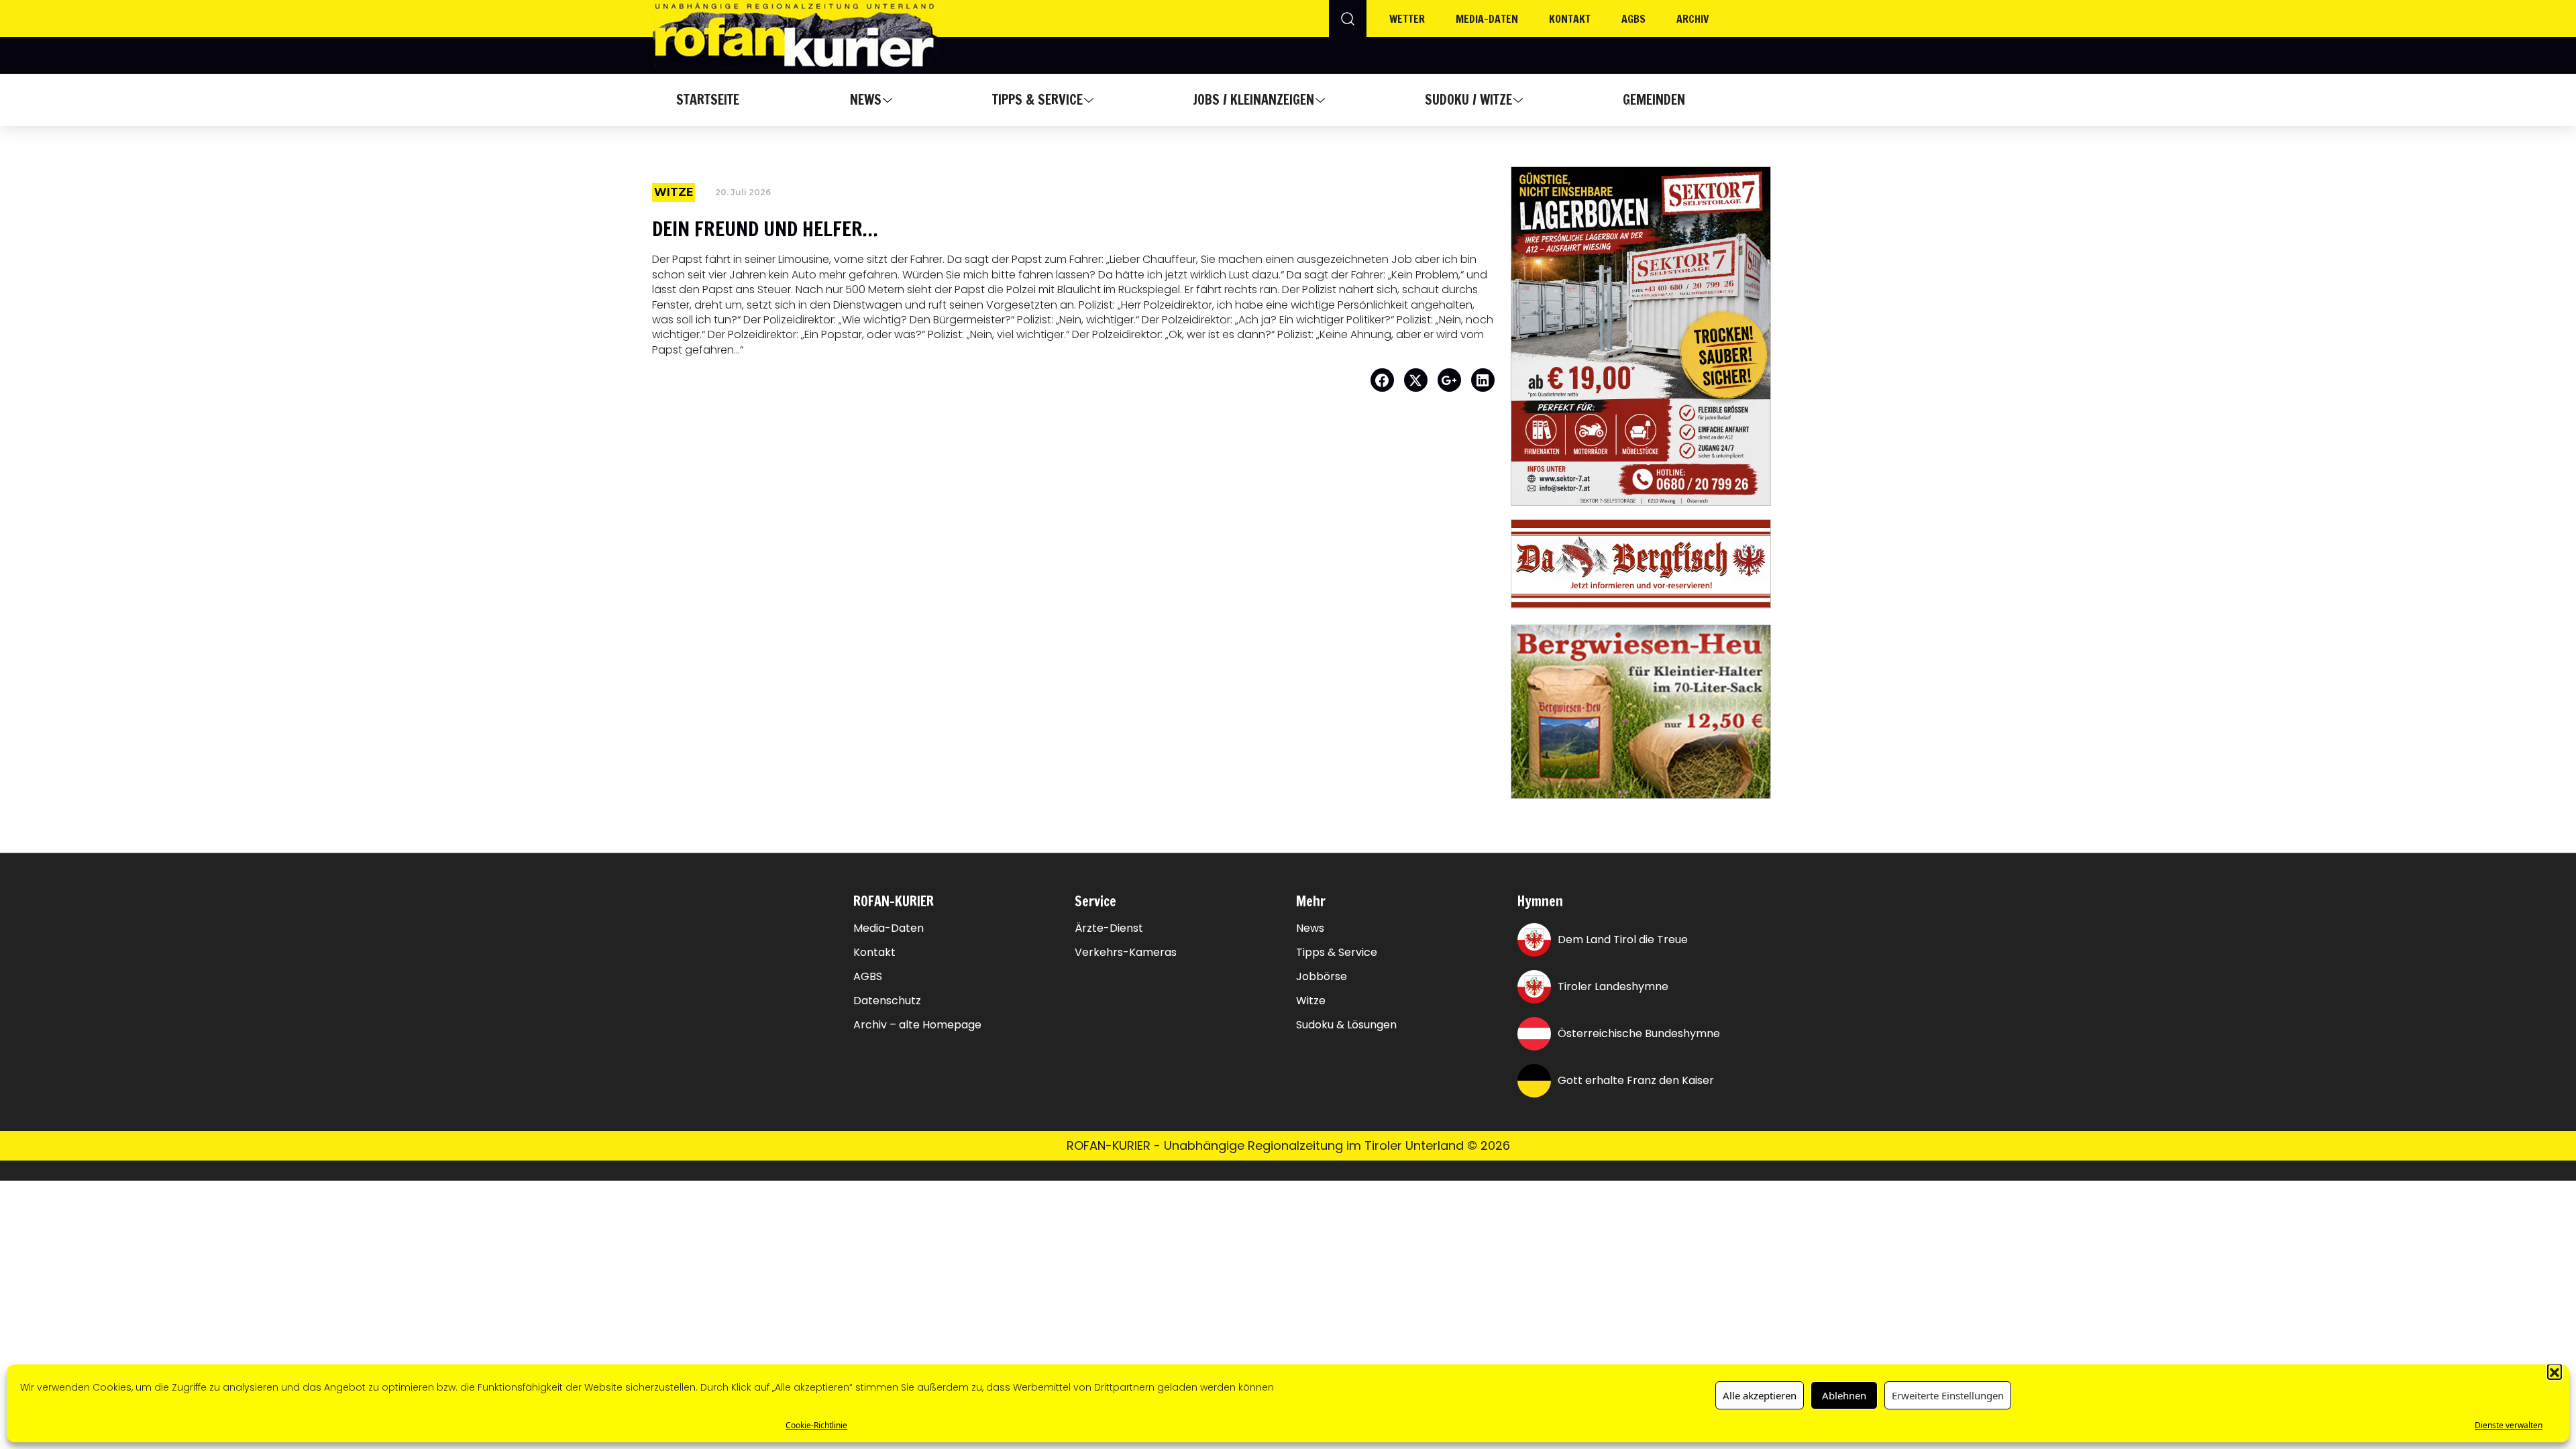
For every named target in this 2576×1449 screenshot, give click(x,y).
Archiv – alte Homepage (917, 1025)
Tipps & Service (1037, 100)
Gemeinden (1654, 100)
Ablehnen (1844, 1395)
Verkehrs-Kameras (1126, 953)
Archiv (1693, 19)
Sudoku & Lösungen (1346, 1025)
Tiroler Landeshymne (1613, 986)
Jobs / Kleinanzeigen (1253, 100)
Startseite (708, 100)
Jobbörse (1322, 977)
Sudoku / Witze (1468, 100)
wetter (1407, 19)
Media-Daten (889, 928)
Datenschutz (887, 1001)
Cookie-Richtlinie (816, 1425)
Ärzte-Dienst (1109, 928)
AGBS (1633, 19)
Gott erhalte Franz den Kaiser (1636, 1080)
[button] (2555, 1371)
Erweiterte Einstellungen (1948, 1395)
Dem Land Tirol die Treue (1623, 940)
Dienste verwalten (2509, 1425)
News (866, 100)
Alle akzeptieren (1760, 1395)
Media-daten (1487, 19)
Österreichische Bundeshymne (1639, 1033)
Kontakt (1570, 19)
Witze (1311, 1001)
